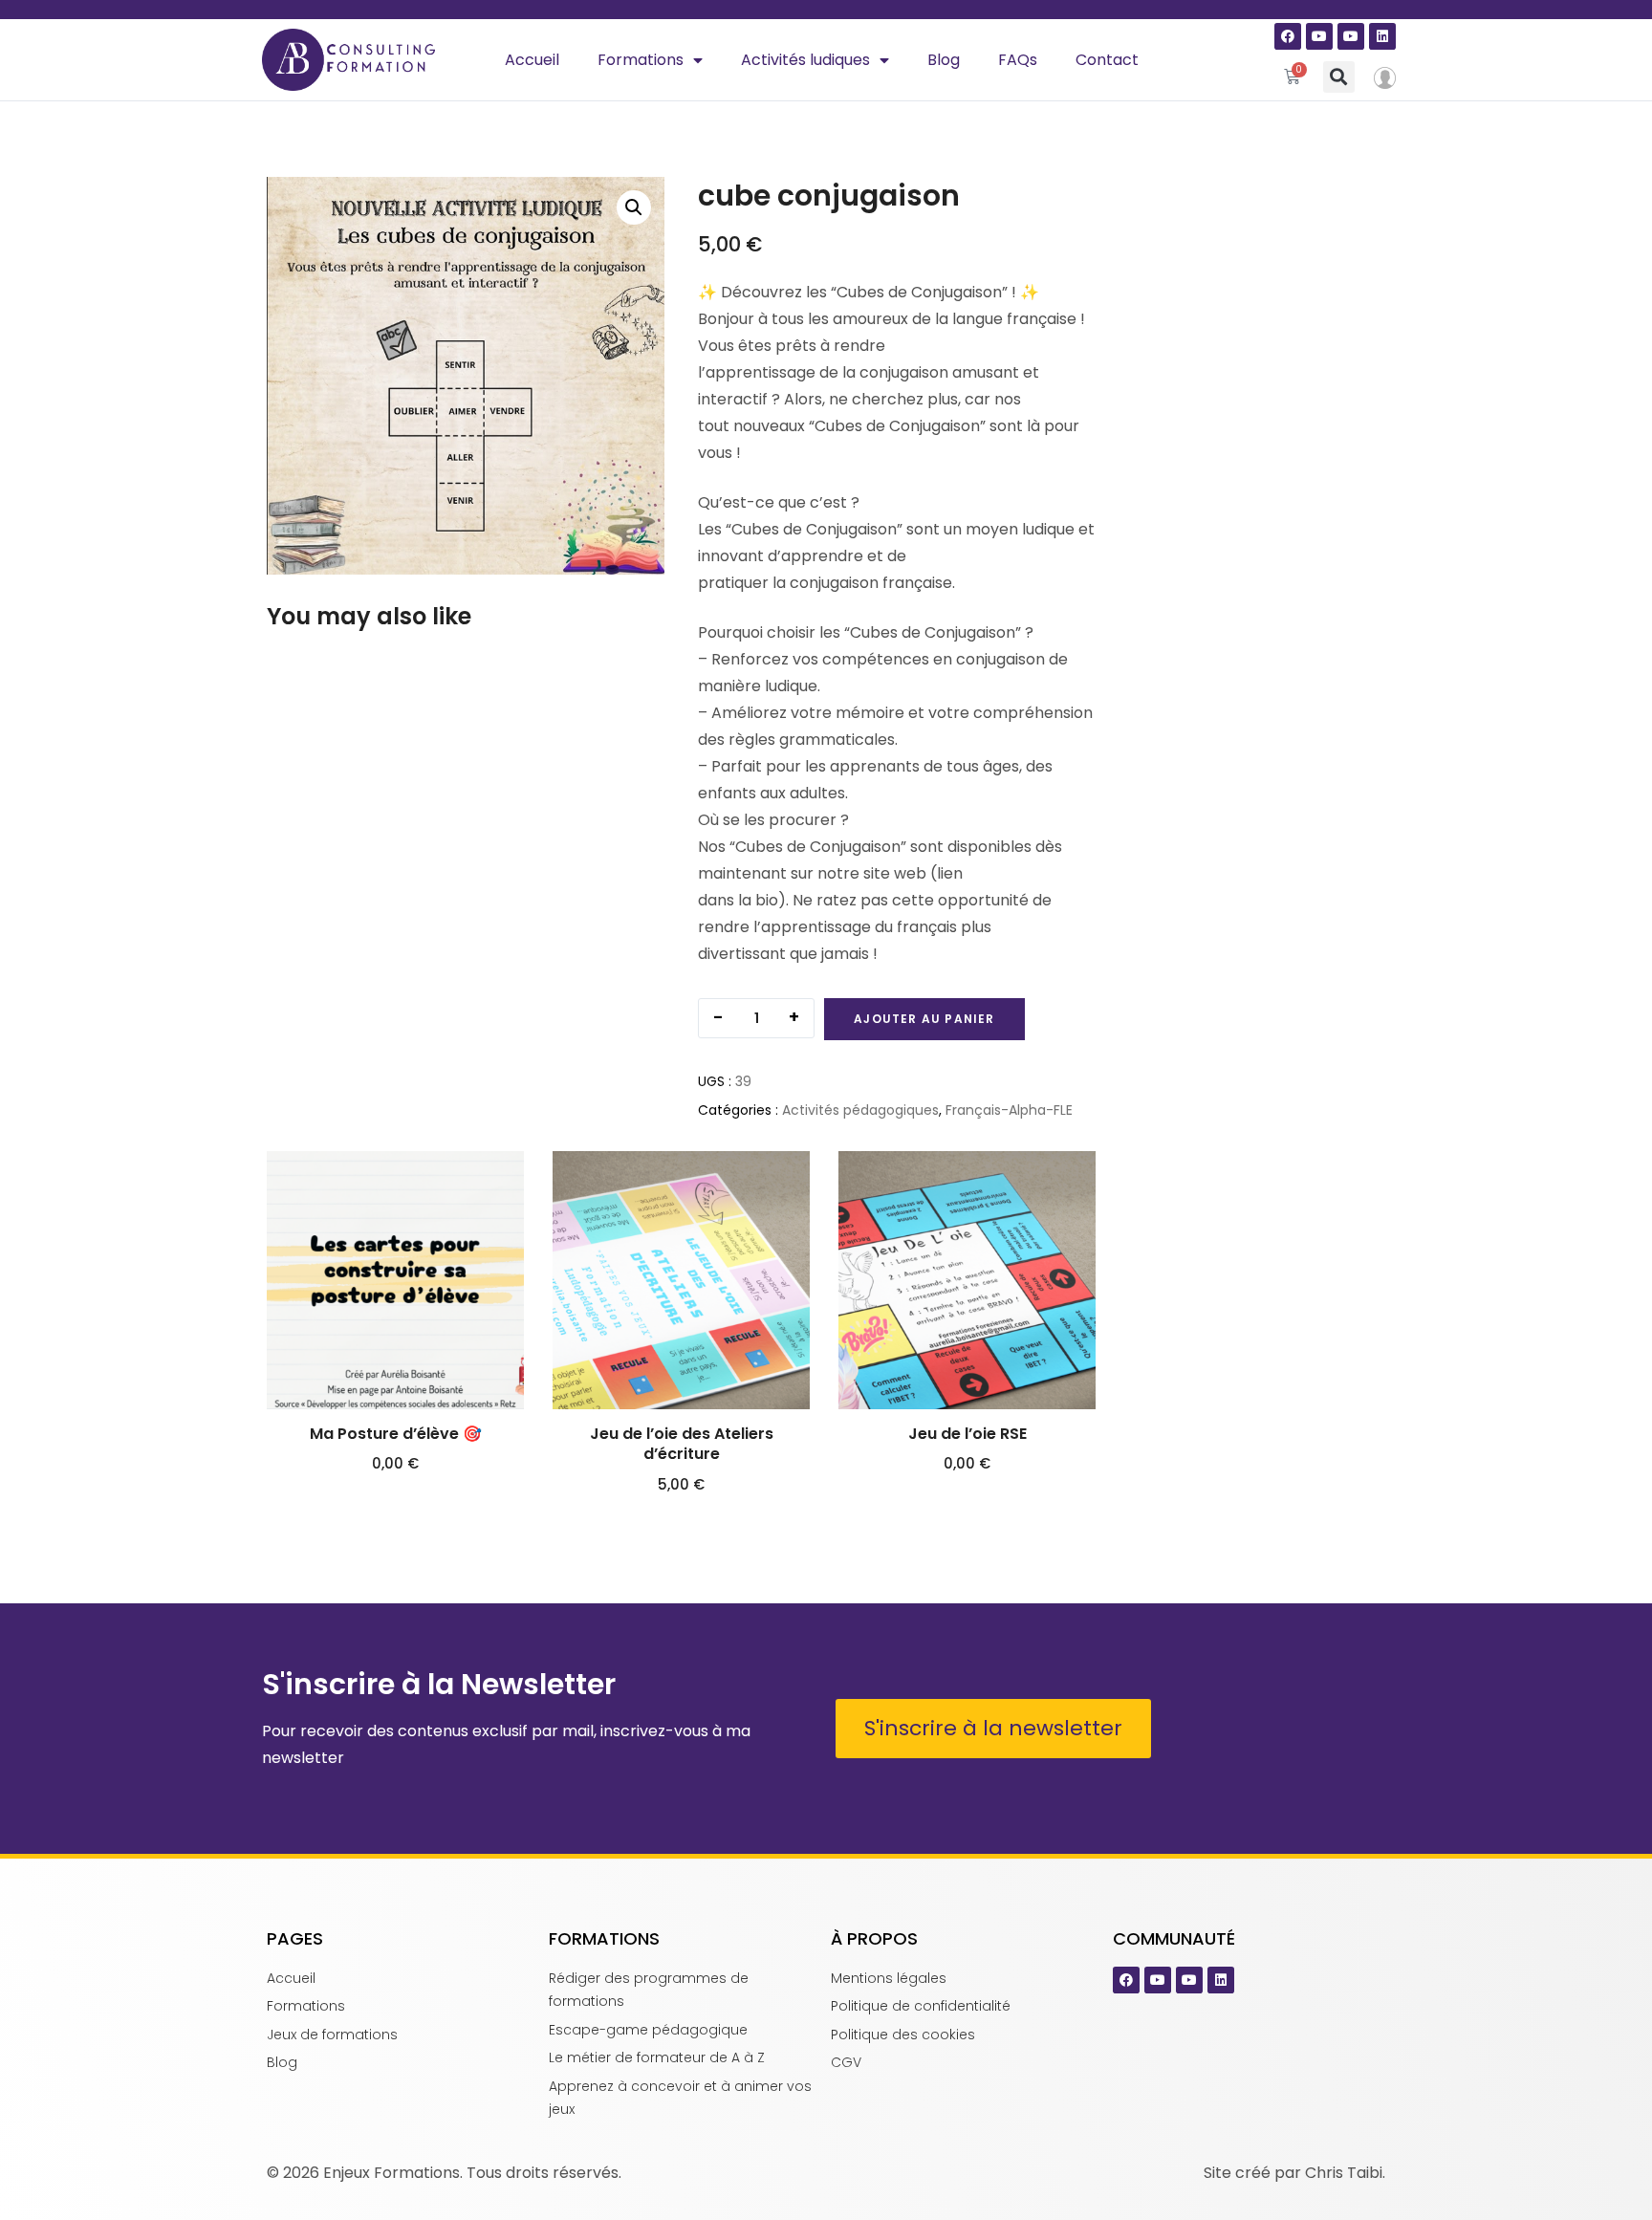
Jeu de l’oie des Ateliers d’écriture (682, 1444)
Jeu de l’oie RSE (967, 1434)
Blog (944, 60)
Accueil (532, 60)
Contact (1107, 60)
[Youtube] (1319, 36)
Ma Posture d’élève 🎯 (396, 1434)
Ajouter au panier (924, 1019)
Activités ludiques (805, 60)
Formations (641, 60)
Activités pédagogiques (860, 1110)
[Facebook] (1288, 36)
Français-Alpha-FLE (1009, 1110)
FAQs (1018, 60)
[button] (1339, 77)
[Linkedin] (1382, 36)
